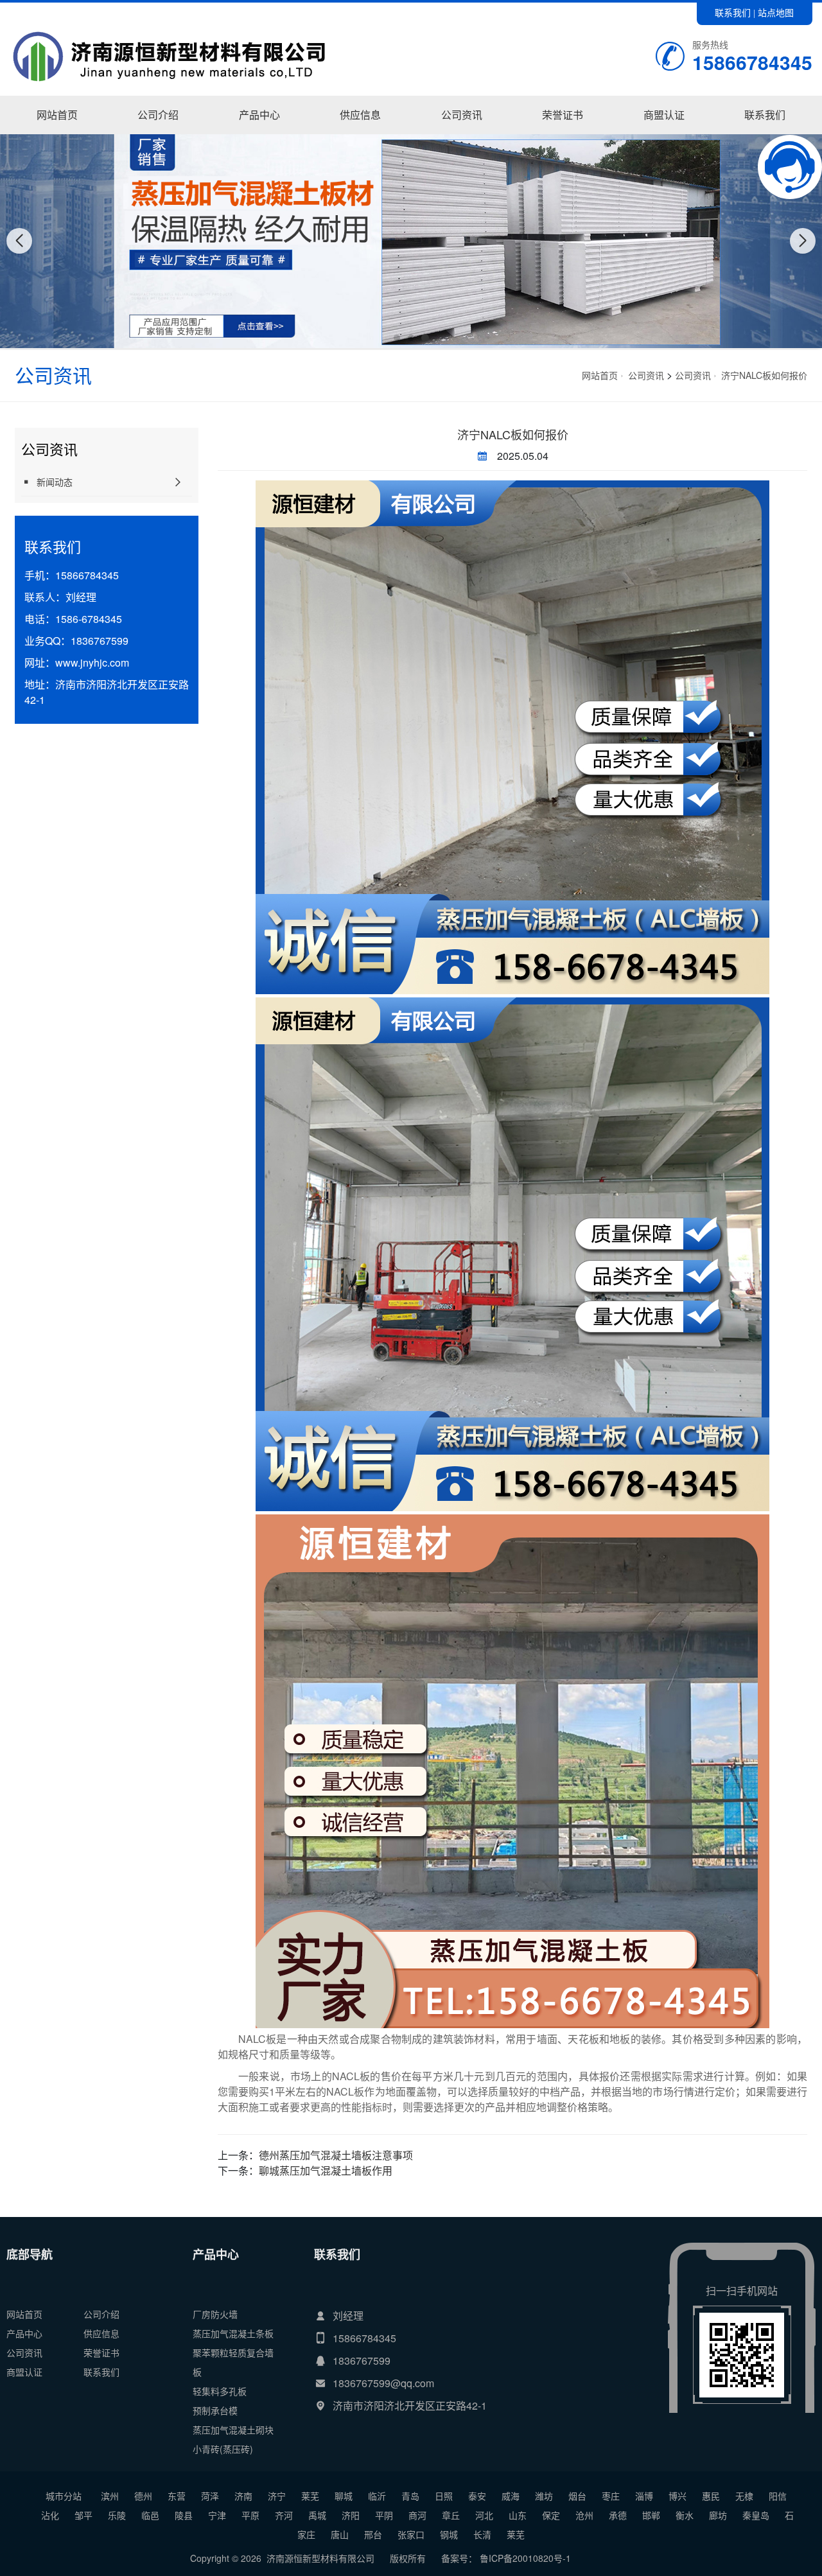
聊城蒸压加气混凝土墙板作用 (326, 2170)
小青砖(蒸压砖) (223, 2449)
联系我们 (733, 12)
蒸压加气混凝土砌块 (233, 2430)
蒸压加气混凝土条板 (233, 2333)
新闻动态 (462, 134)
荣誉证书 (563, 115)
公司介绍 (158, 115)
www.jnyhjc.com (92, 662)
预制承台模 (215, 2410)
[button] (397, 338)
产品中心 (259, 115)
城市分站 (64, 2496)
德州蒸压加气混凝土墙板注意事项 (336, 2155)
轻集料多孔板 (220, 2391)
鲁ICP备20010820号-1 (524, 2558)
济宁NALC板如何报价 (764, 375)
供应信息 (360, 115)
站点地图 (776, 12)
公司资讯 (462, 115)
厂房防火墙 (259, 134)
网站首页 (57, 115)
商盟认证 (664, 115)
